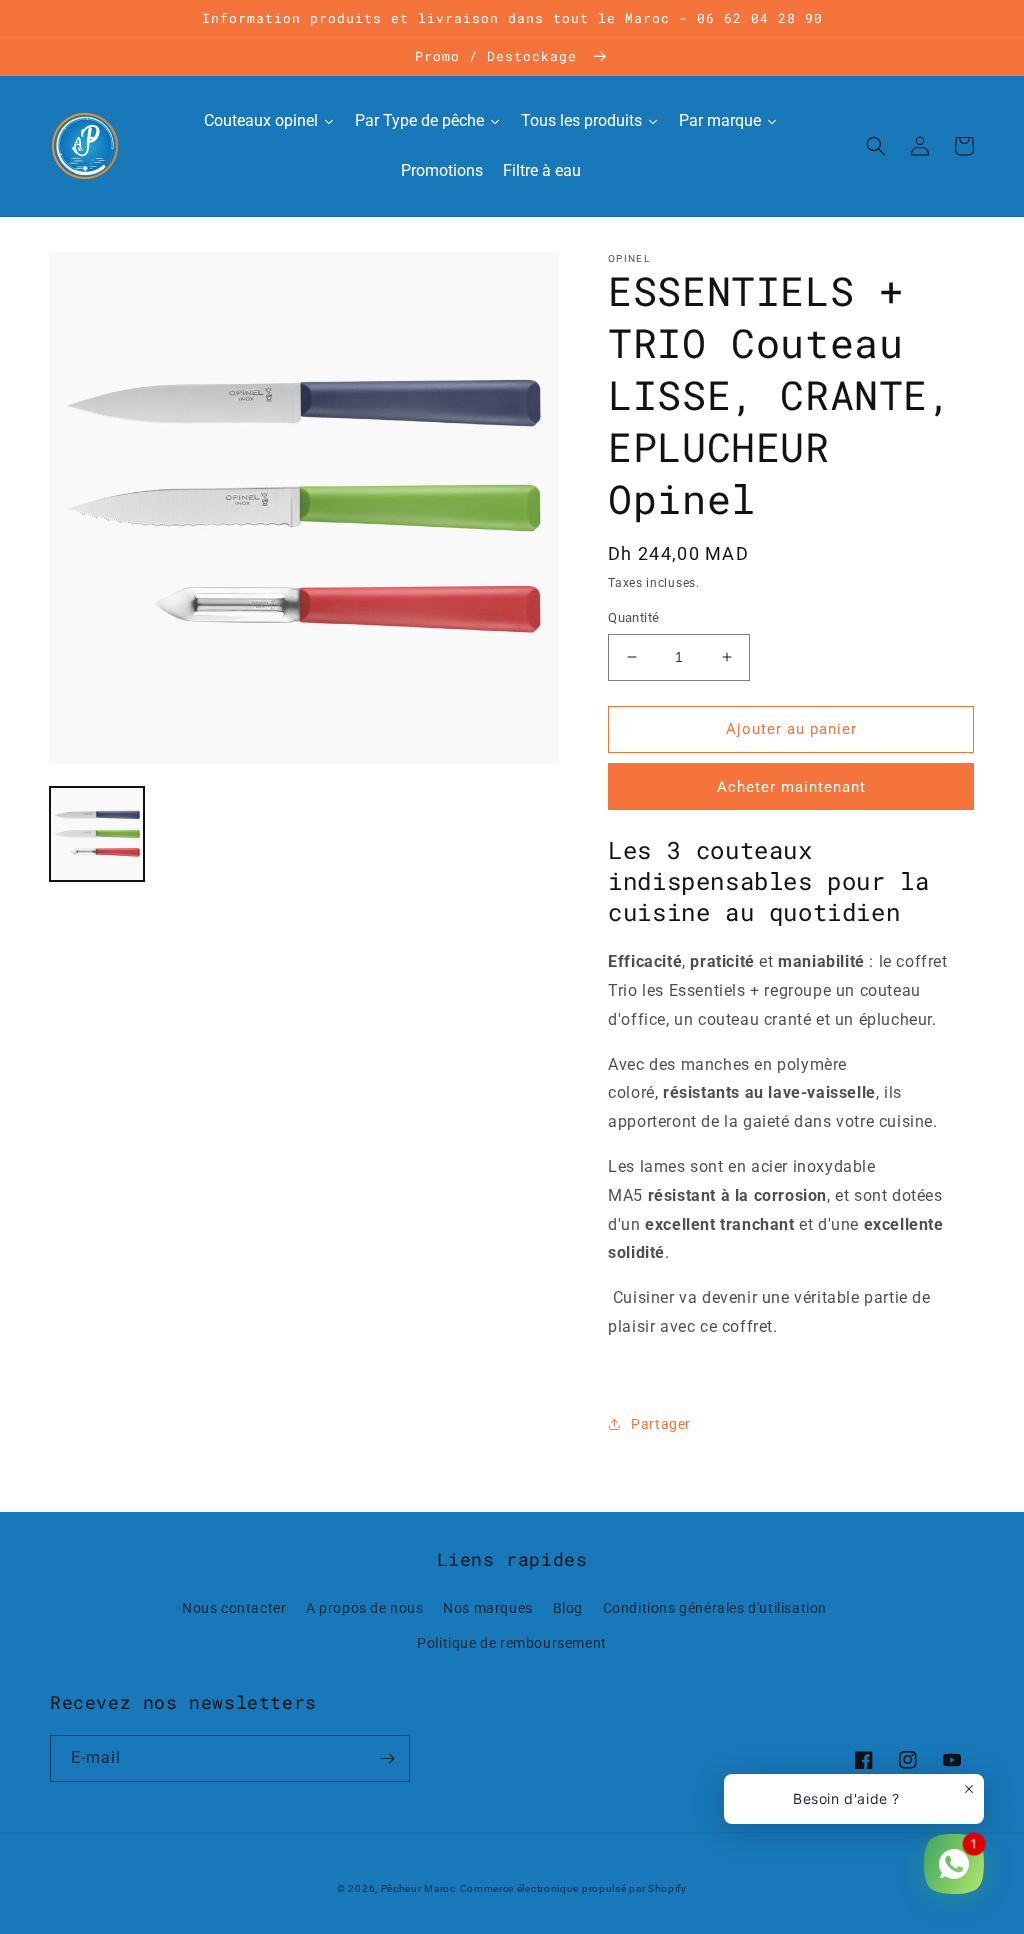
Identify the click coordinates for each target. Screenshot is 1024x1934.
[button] (876, 146)
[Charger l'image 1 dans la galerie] (97, 834)
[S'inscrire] (387, 1758)
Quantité (633, 617)
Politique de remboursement (512, 1643)
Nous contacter (234, 1608)
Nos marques (488, 1608)
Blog (568, 1608)
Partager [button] (661, 1424)
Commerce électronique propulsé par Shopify (573, 1888)
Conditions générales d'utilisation (715, 1608)
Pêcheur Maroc (418, 1888)
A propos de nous (365, 1608)
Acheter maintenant (791, 787)
